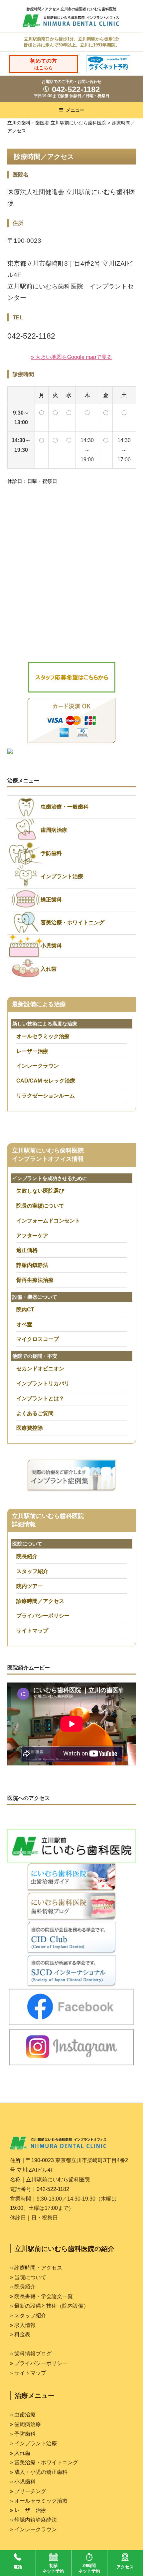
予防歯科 (51, 853)
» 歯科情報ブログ (31, 2354)
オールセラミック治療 (43, 1036)
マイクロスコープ (38, 1339)
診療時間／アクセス (40, 1601)
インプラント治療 (62, 876)
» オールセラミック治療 (39, 2501)
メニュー (75, 110)
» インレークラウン (33, 2529)
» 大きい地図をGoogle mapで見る (71, 357)
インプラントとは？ (40, 1398)
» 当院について (28, 2277)
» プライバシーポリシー (39, 2363)
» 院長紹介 (23, 2287)
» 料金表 (20, 2334)
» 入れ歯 (20, 2453)
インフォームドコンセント (48, 1221)
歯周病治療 (54, 830)
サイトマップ (32, 1631)
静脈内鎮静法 (32, 1265)
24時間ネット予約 (89, 2568)
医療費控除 (30, 1428)
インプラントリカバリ (43, 1384)
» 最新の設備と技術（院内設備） (49, 2306)
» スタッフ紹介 (28, 2315)
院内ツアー (30, 1586)
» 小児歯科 (23, 2482)
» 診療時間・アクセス (36, 2268)
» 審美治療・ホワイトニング (44, 2462)
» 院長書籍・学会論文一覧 (41, 2296)
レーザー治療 (32, 1051)
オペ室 (24, 1324)
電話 (18, 2567)
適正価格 (27, 1250)
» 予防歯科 (23, 2434)
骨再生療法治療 (35, 1280)
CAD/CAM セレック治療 (46, 1081)
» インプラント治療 (33, 2444)
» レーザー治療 (28, 2510)
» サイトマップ (28, 2373)
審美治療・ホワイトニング (72, 923)
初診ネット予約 (53, 2568)
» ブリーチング (28, 2491)
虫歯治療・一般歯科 (65, 807)
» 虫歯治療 (23, 2415)
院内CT (25, 1310)
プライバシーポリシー (43, 1616)
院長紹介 (27, 1556)
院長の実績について (40, 1206)
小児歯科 (51, 946)
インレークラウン (38, 1066)
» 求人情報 (23, 2325)
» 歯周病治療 (25, 2424)
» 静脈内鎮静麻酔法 (33, 2520)
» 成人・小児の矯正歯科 (39, 2472)
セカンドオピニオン (40, 1369)
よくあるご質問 (35, 1413)
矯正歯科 (51, 900)
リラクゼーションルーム (46, 1096)
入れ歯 (49, 969)
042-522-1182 (75, 89)
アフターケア (32, 1236)
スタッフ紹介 (32, 1571)
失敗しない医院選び (40, 1191)
